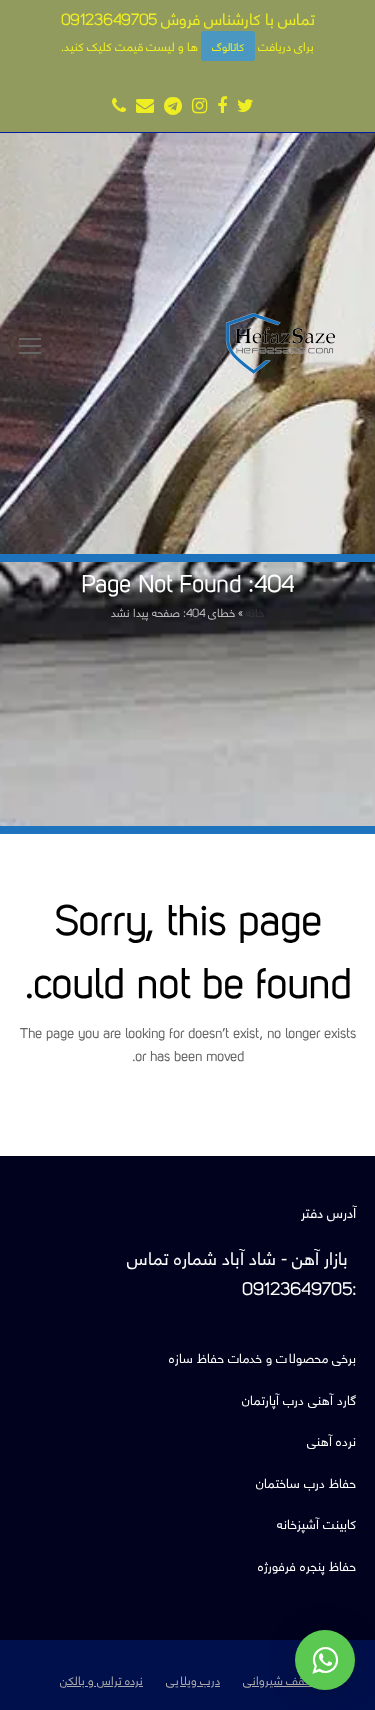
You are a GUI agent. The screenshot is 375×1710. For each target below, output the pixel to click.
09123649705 (109, 17)
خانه (255, 611)
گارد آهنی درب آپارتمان (299, 1398)
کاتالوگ (228, 46)
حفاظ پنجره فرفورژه (307, 1564)
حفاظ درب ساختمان (306, 1481)
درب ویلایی (193, 1679)
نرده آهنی (331, 1439)
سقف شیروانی (279, 1679)
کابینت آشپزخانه (316, 1522)
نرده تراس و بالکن (101, 1679)
